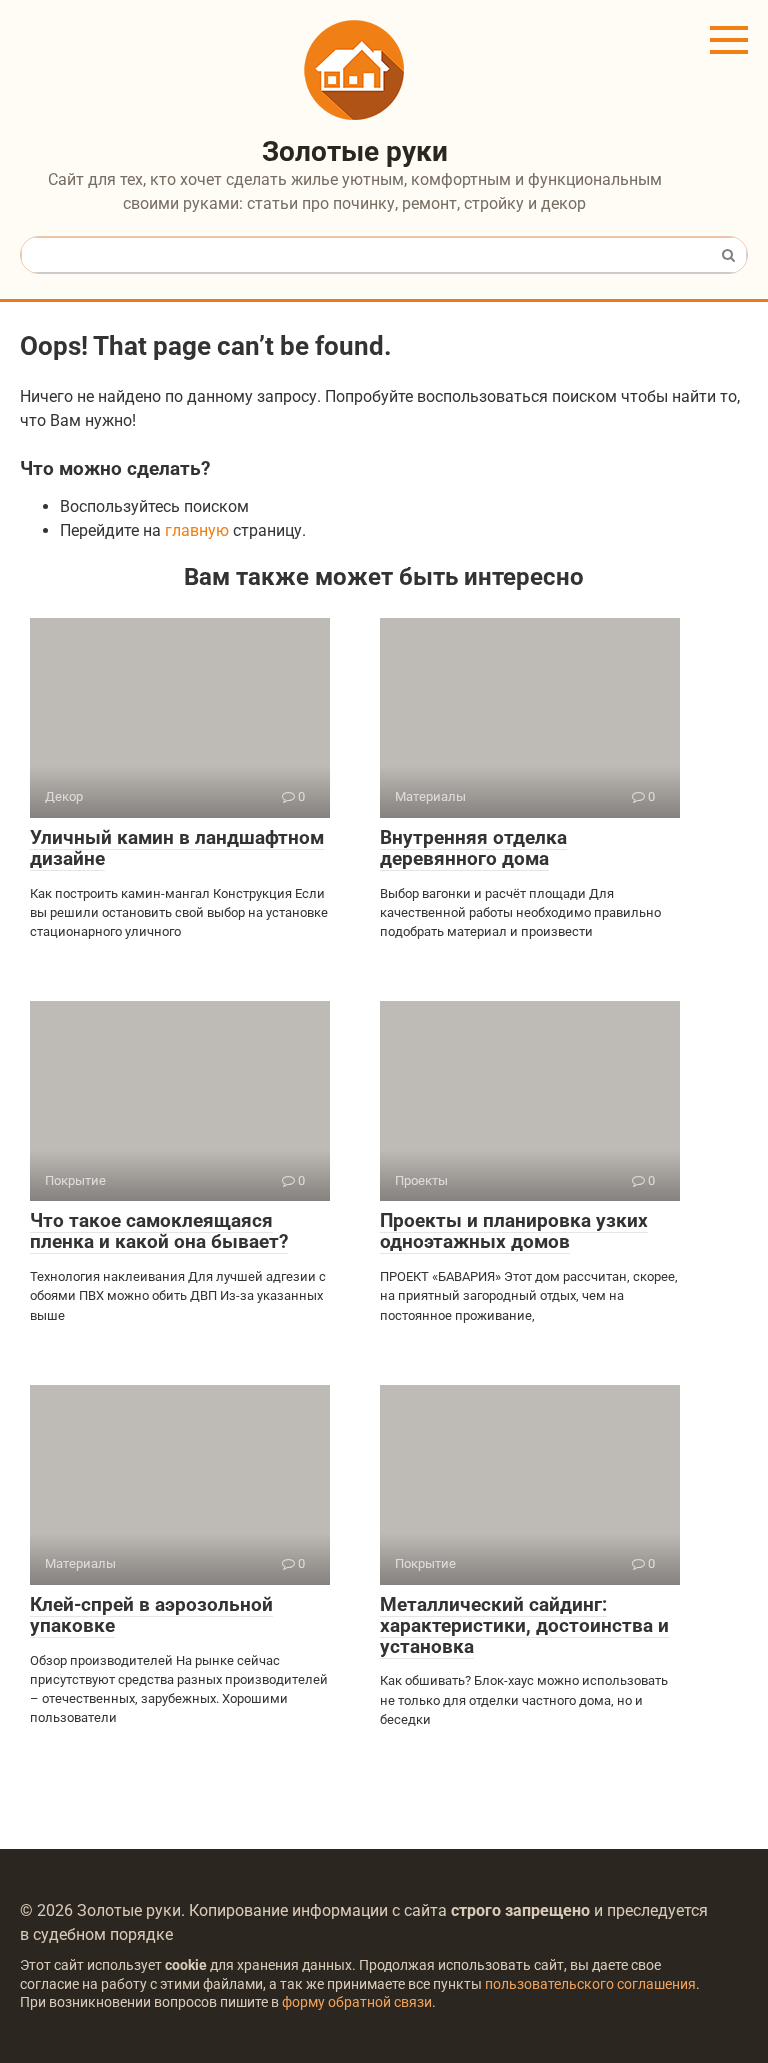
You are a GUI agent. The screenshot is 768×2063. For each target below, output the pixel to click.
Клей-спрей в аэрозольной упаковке (151, 1615)
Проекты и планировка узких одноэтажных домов (514, 1231)
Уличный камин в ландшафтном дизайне (177, 848)
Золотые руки (355, 151)
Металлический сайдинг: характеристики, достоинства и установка (524, 1625)
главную (197, 530)
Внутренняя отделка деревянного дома (473, 848)
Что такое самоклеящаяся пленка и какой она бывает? (159, 1231)
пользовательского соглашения (590, 1984)
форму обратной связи (357, 2002)
